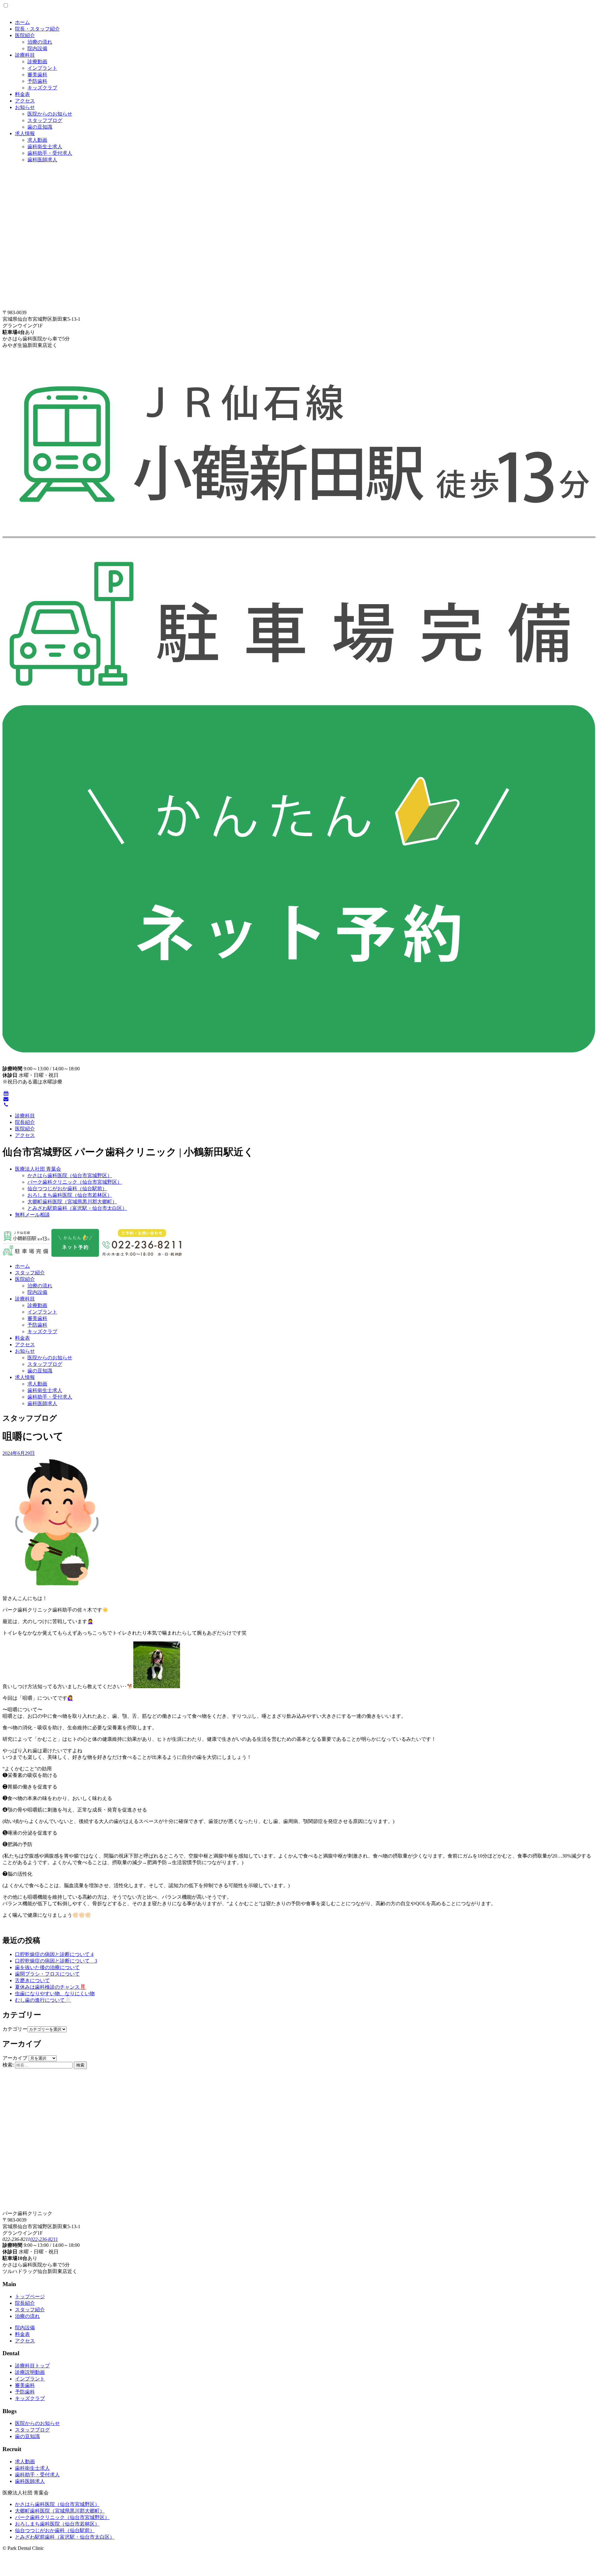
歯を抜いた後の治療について (47, 1967)
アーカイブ (15, 2058)
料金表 (22, 94)
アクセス (25, 101)
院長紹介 (25, 1122)
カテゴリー (15, 2029)
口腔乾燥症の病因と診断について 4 (54, 1954)
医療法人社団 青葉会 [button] (38, 1169)
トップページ (30, 2297)
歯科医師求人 (42, 160)
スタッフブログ (45, 120)
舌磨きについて (32, 1980)
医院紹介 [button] (25, 1279)
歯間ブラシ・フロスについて (47, 1974)
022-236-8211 (44, 2239)
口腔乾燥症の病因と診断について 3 (56, 1961)
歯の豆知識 (40, 127)
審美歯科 (37, 75)
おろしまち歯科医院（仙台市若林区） (70, 1195)
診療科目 (25, 55)
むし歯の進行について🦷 (43, 2000)
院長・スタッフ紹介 (37, 29)
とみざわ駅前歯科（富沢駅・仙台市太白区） (77, 1208)
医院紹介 (25, 35)
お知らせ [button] (25, 1351)
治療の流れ (40, 42)
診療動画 (37, 62)
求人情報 (25, 133)
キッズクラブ (42, 88)
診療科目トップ (32, 2366)
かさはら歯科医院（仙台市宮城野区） (70, 1175)
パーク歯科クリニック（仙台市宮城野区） (75, 1182)
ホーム (22, 22)
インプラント (42, 68)
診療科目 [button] (25, 1299)
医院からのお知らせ (50, 114)
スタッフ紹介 (30, 1273)
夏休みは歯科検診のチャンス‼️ (50, 1987)
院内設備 (37, 48)
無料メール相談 (32, 1215)
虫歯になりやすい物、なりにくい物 (55, 1994)
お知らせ (25, 107)
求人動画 (37, 140)
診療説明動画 (30, 2372)
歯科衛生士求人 (45, 147)
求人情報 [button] (25, 1377)
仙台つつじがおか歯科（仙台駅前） (67, 1189)
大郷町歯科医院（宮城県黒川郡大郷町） (72, 1202)
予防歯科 (37, 81)
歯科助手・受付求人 (50, 153)
